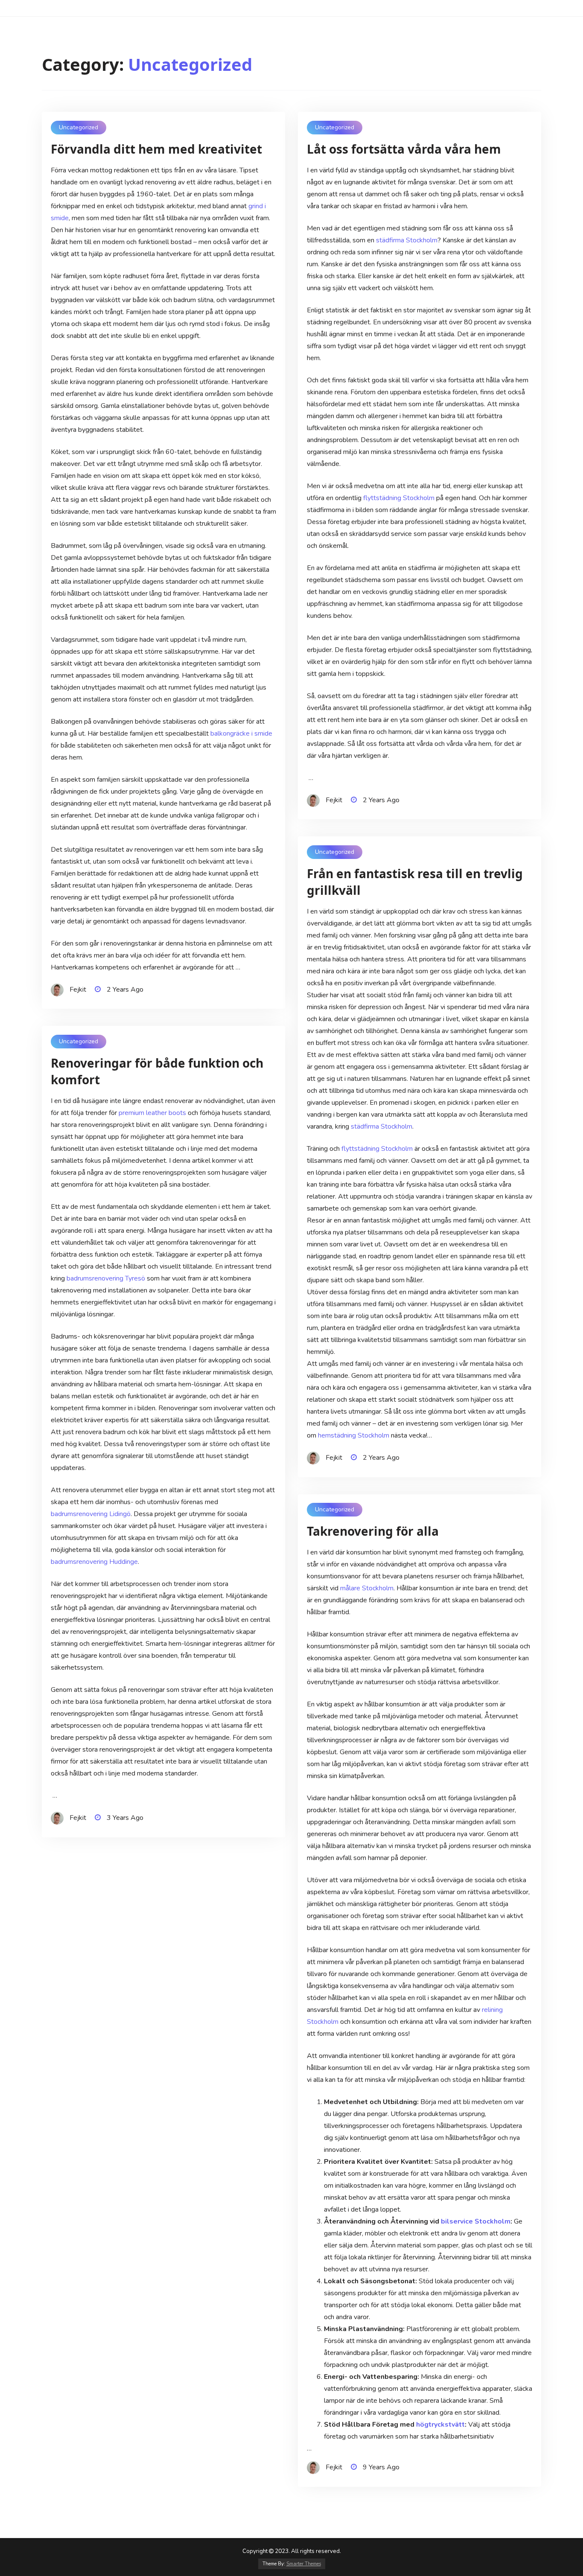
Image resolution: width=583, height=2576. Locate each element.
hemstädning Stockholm (354, 1435)
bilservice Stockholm (476, 2221)
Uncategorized (79, 127)
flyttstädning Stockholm (399, 498)
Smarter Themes (304, 2564)
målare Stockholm (367, 1588)
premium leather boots (152, 1113)
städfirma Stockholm (407, 240)
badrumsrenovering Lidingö (91, 1514)
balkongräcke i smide (241, 734)
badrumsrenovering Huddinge (94, 1562)
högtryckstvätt (440, 2425)
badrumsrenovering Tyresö (106, 1278)
